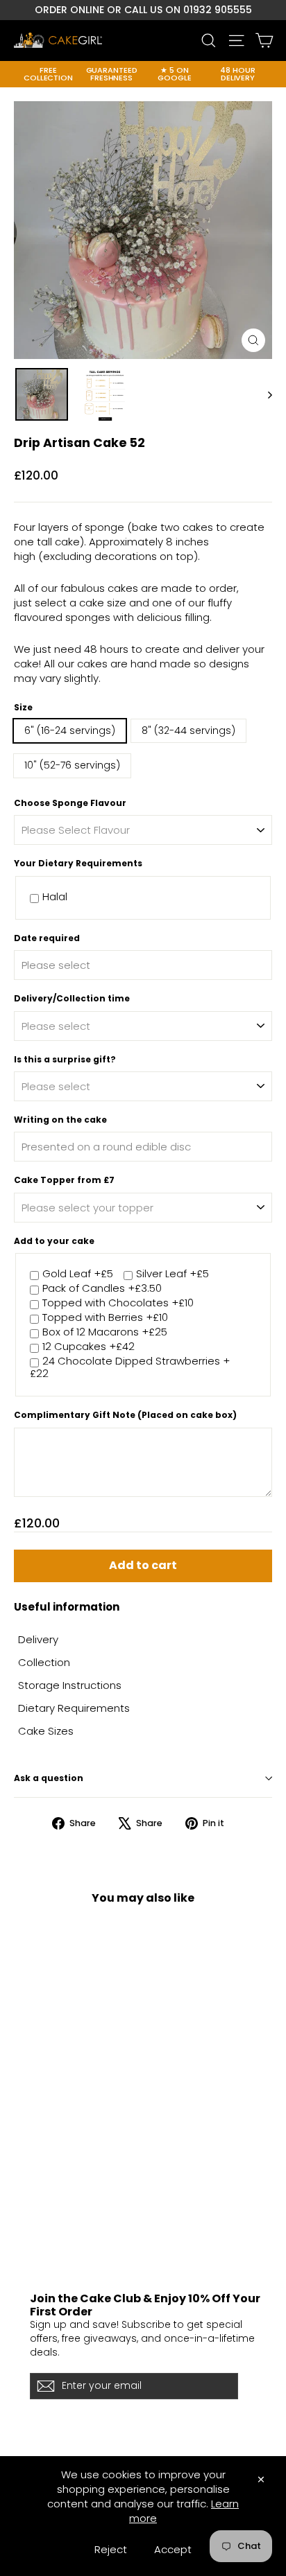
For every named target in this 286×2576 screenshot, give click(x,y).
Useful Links (40, 2214)
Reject (111, 2549)
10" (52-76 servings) (72, 765)
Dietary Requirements (74, 1708)
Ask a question (49, 1778)
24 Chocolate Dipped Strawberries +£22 (130, 1368)
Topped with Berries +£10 (105, 1318)
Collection (44, 1662)
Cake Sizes (46, 1731)
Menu (26, 2251)
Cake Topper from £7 (64, 1180)
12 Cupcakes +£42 (89, 1347)
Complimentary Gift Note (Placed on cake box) (125, 1415)
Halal (55, 897)
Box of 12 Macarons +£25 (105, 1332)
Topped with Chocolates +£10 (118, 1303)
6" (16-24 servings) (70, 730)
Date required (47, 938)
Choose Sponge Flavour (70, 803)
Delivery (38, 1639)
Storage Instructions (70, 1685)
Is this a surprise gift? (65, 1060)
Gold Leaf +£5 (78, 1274)
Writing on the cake (60, 1120)
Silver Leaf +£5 (173, 1274)
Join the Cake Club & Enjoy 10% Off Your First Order (145, 2305)
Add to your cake (54, 1241)
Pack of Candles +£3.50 (102, 1289)
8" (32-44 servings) (188, 730)
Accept (173, 2549)
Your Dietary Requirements (78, 864)
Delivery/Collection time (72, 999)
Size (23, 708)
